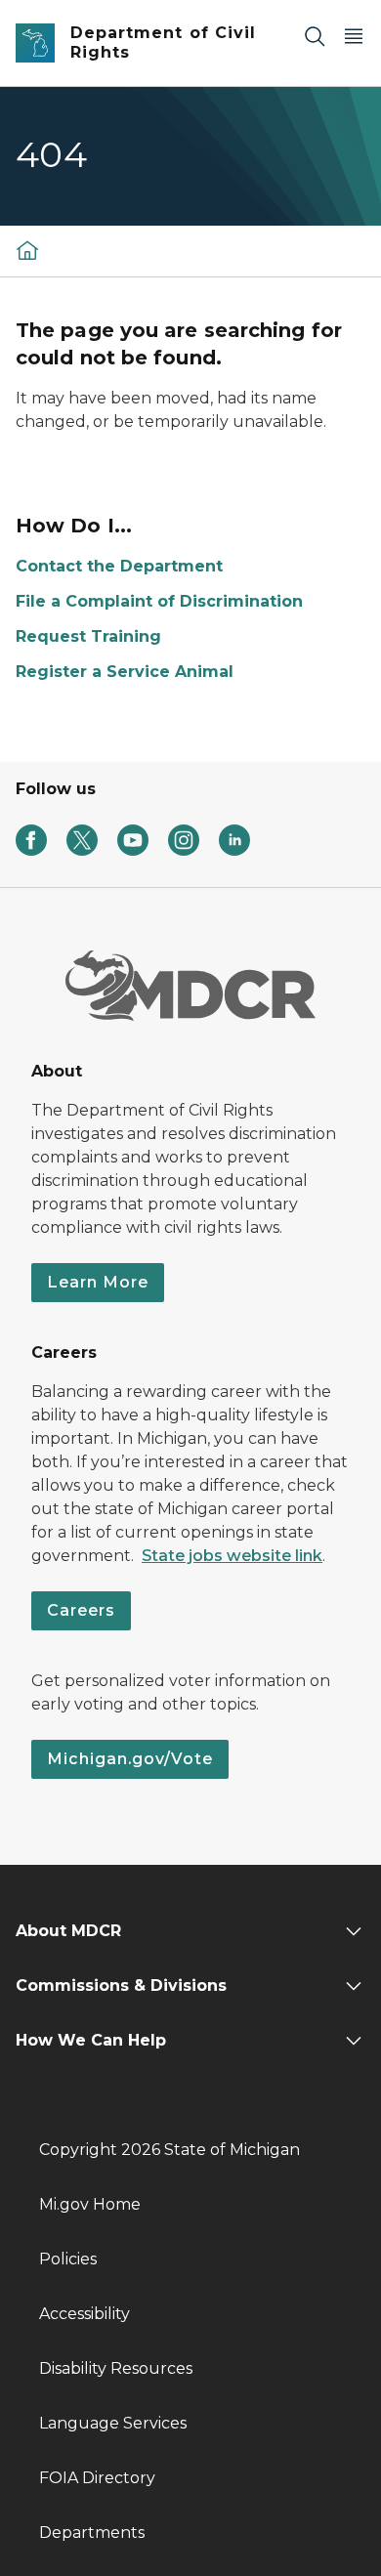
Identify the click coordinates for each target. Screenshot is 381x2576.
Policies (68, 2259)
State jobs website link (232, 1556)
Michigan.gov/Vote (130, 1759)
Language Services (113, 2423)
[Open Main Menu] (354, 36)
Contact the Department (119, 566)
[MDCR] (27, 250)
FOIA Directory (97, 2478)
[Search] (315, 36)
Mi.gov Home (90, 2204)
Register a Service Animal (125, 672)
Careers (81, 1610)
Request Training (88, 636)
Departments (92, 2533)
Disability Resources (116, 2368)
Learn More (98, 1282)
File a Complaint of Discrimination (159, 601)
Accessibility (85, 2314)
